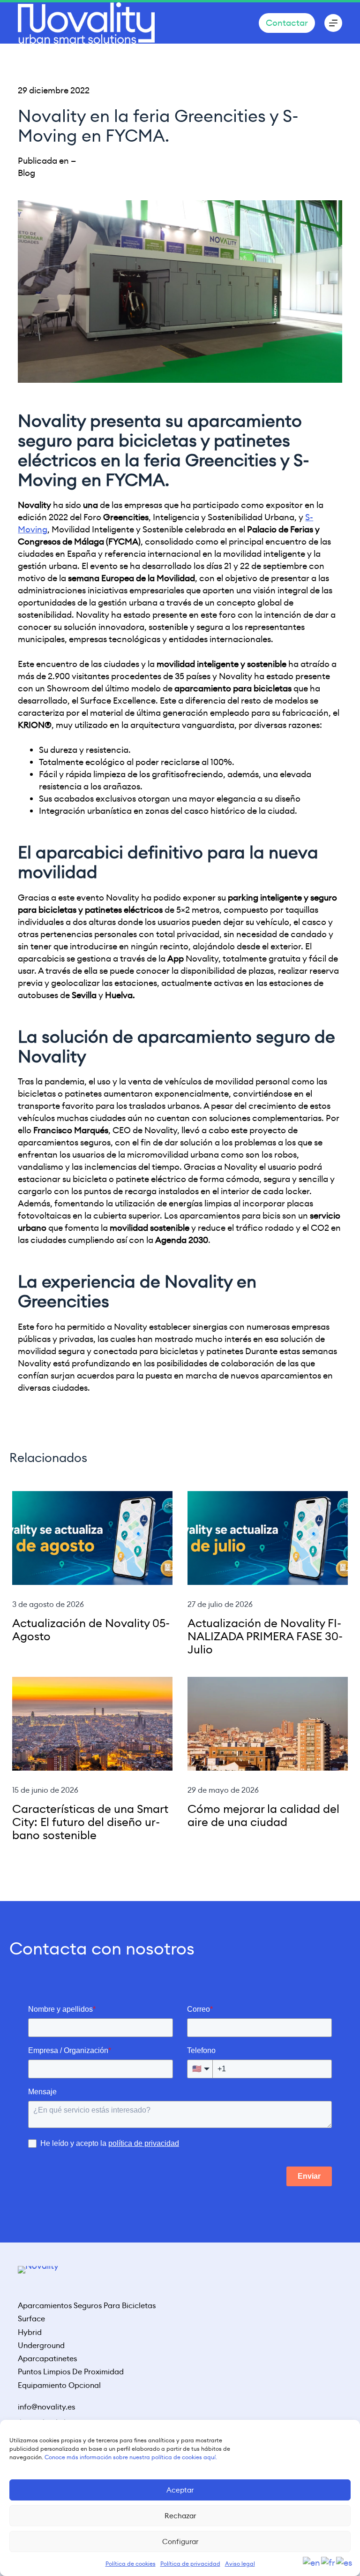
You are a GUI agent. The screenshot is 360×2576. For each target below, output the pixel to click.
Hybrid (30, 2333)
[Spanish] (345, 2562)
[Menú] (333, 23)
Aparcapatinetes (47, 2359)
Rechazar (180, 2516)
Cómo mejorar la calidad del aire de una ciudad (263, 1816)
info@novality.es (46, 2407)
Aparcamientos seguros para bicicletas (87, 2306)
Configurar (180, 2542)
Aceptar (180, 2490)
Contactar (287, 23)
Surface (31, 2319)
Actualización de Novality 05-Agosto (91, 1630)
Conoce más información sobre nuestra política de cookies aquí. (131, 2457)
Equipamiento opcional (59, 2386)
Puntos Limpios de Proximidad (71, 2372)
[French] (329, 2562)
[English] (312, 2562)
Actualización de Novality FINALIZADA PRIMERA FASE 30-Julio (265, 1637)
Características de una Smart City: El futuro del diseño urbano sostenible (90, 1822)
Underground (41, 2346)
